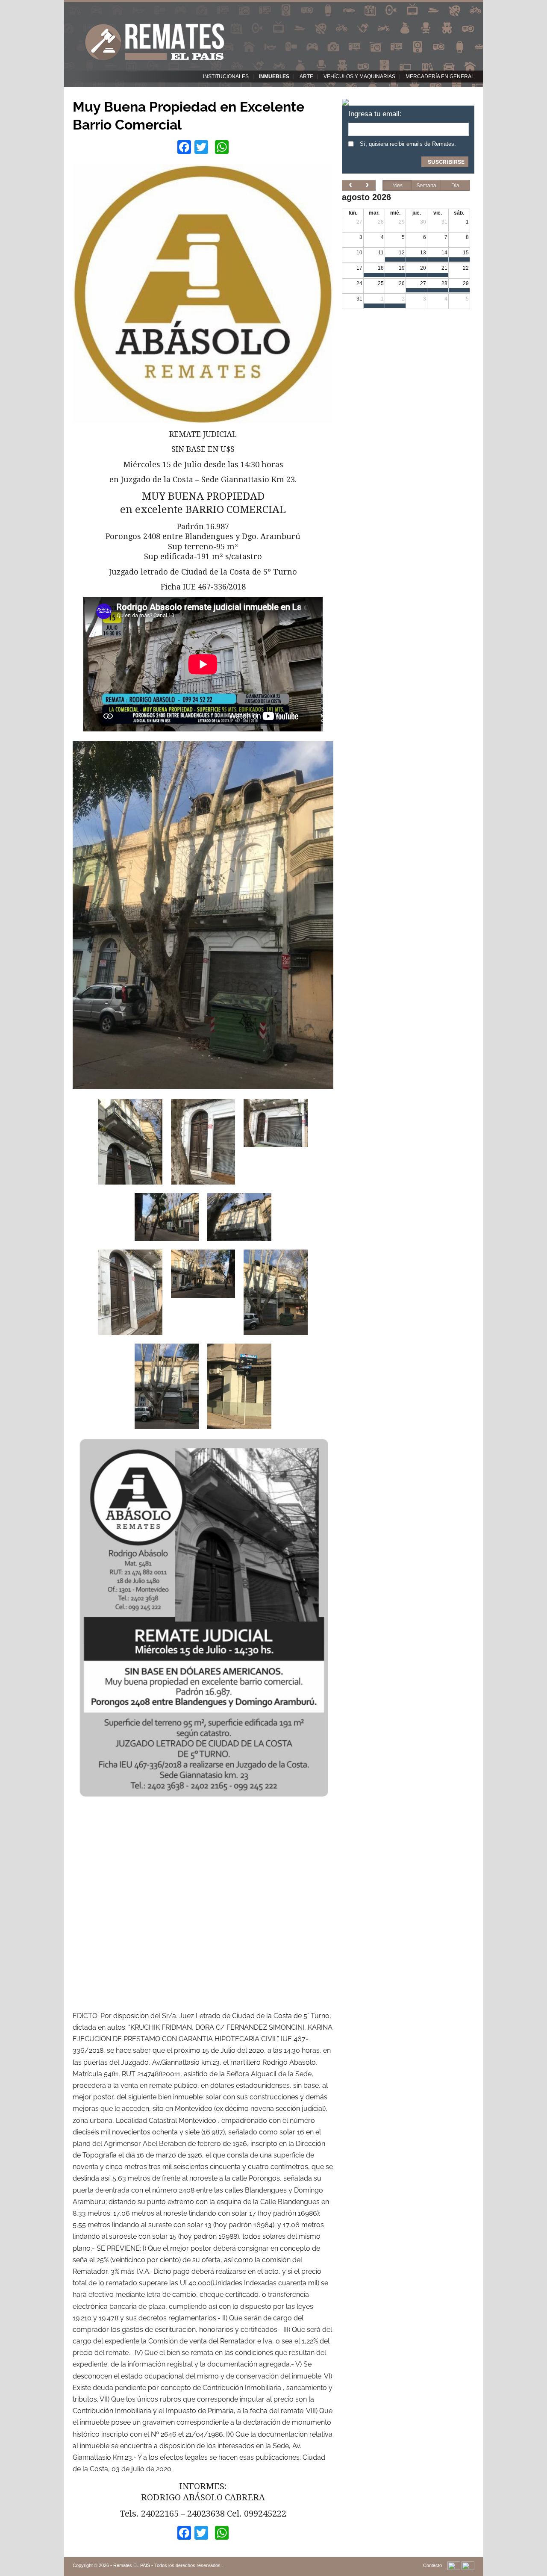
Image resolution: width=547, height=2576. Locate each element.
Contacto (432, 2565)
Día (455, 186)
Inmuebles (274, 77)
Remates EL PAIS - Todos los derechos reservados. (168, 2565)
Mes (397, 186)
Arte (306, 77)
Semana (426, 186)
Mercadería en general (440, 77)
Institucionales (226, 77)
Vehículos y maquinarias (359, 77)
